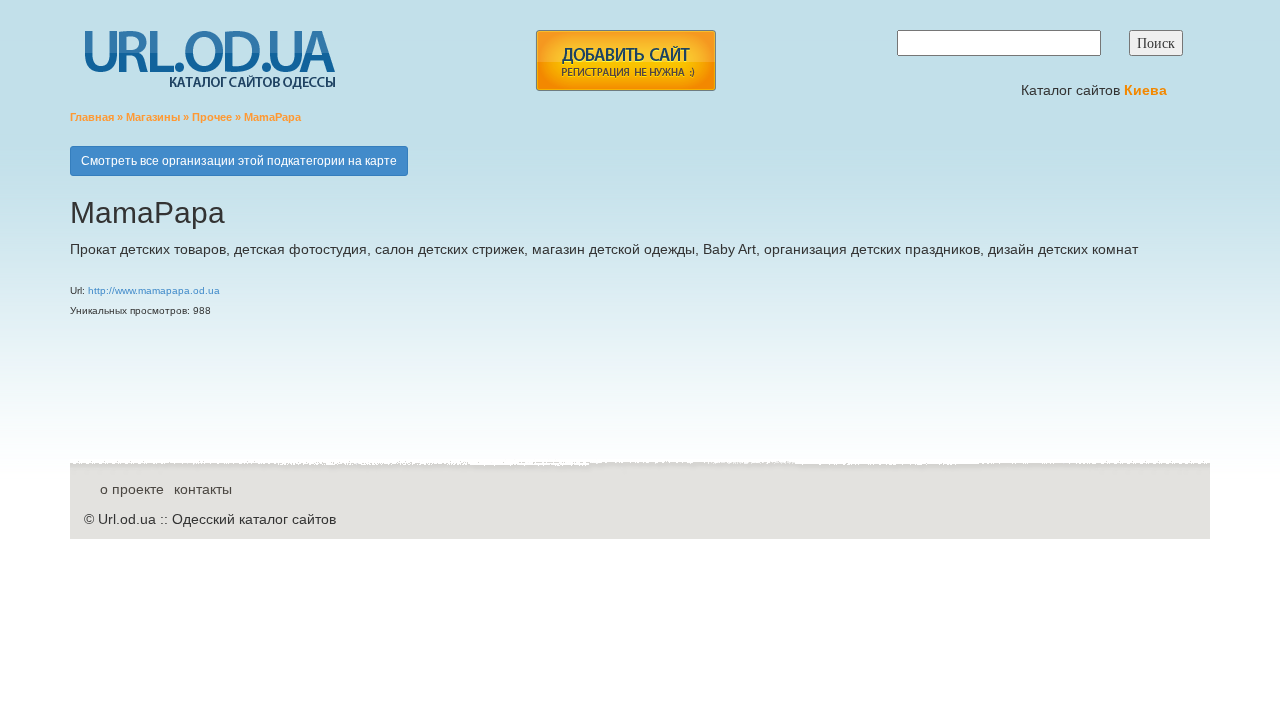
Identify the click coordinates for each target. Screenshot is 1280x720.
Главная (92, 117)
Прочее (212, 117)
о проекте (132, 489)
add (625, 60)
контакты (203, 489)
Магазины (153, 117)
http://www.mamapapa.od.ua (154, 290)
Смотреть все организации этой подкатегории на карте (239, 161)
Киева (1147, 90)
